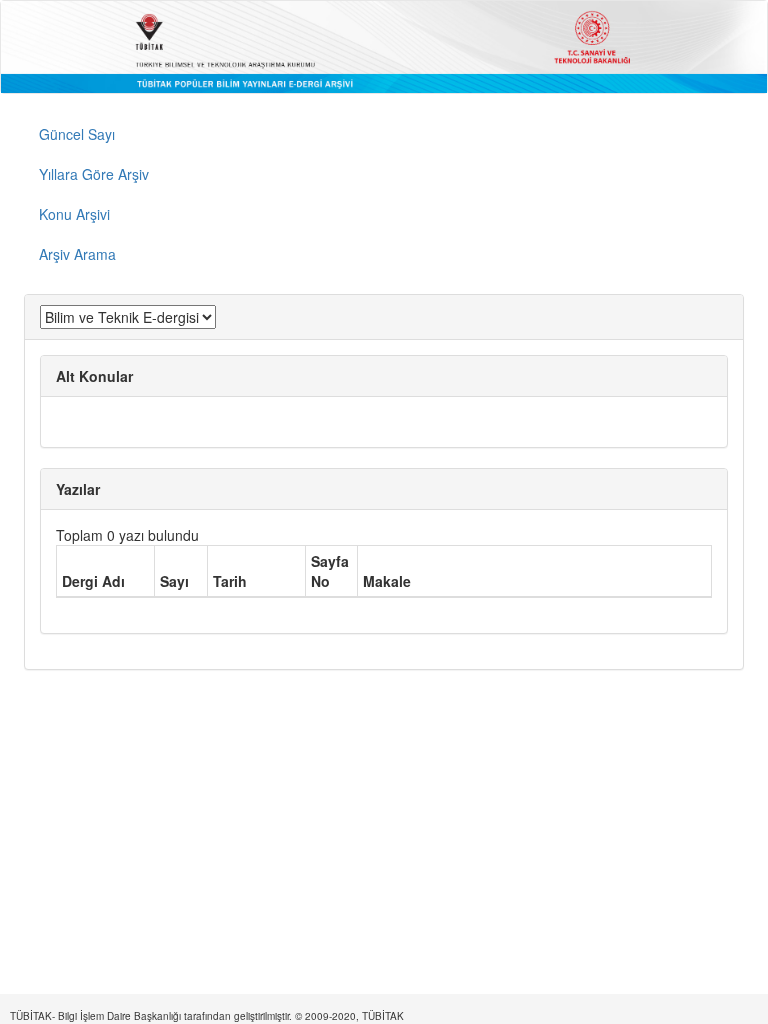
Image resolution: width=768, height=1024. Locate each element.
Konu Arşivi (74, 214)
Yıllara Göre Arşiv (94, 174)
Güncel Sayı (77, 134)
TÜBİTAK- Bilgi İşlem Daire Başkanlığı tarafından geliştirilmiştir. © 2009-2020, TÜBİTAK (207, 1016)
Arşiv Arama (77, 254)
